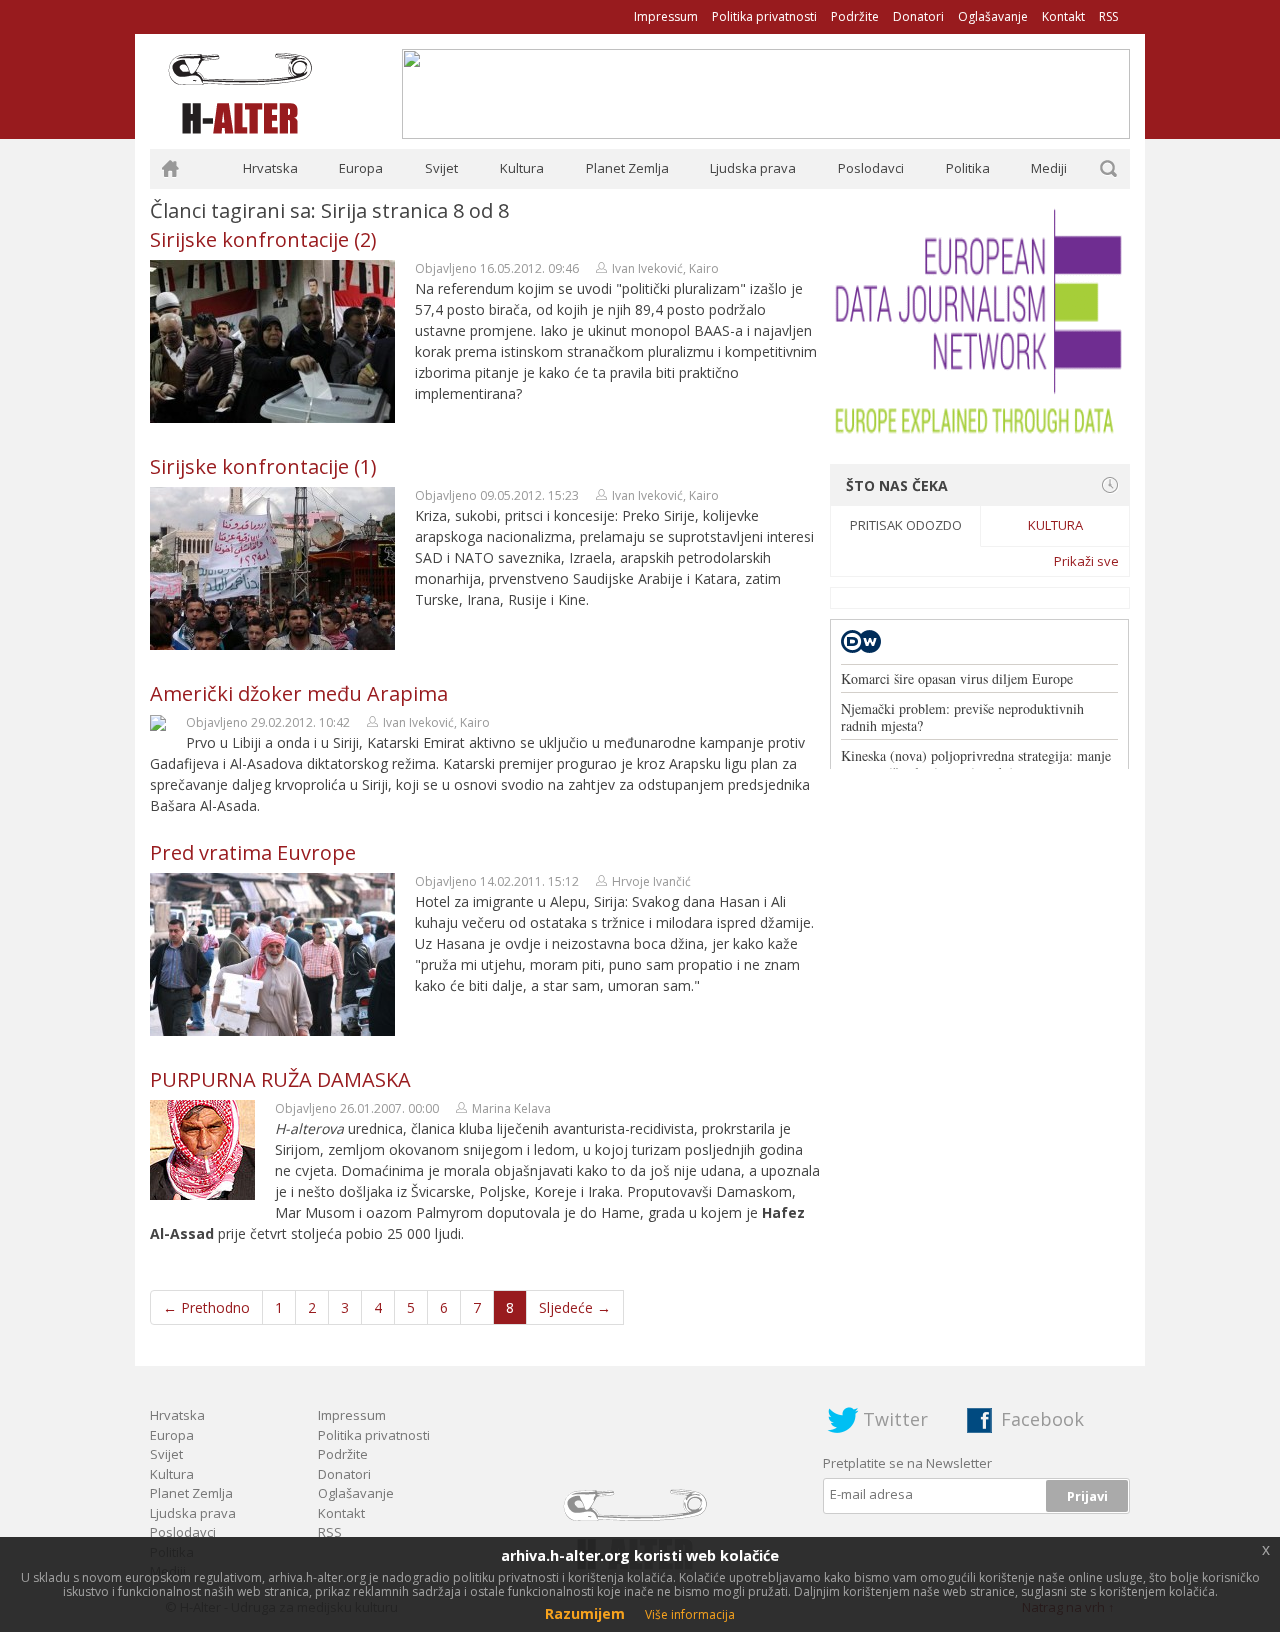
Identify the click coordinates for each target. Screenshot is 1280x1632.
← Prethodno (206, 1307)
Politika (968, 168)
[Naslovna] (170, 169)
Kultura (522, 168)
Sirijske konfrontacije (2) (263, 239)
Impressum (666, 16)
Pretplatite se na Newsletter (907, 1463)
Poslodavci (871, 168)
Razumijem (585, 1613)
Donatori (918, 16)
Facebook (1042, 1419)
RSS (1108, 16)
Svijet (441, 168)
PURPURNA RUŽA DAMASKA (280, 1079)
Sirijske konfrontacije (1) (263, 466)
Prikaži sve (1086, 561)
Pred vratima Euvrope (253, 852)
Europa (361, 168)
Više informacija (690, 1614)
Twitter (895, 1419)
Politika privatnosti (764, 16)
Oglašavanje (993, 16)
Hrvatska (270, 168)
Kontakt (1063, 16)
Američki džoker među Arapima (299, 693)
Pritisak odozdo (906, 525)
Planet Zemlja (627, 168)
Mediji (1049, 168)
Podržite (855, 16)
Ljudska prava (753, 168)
